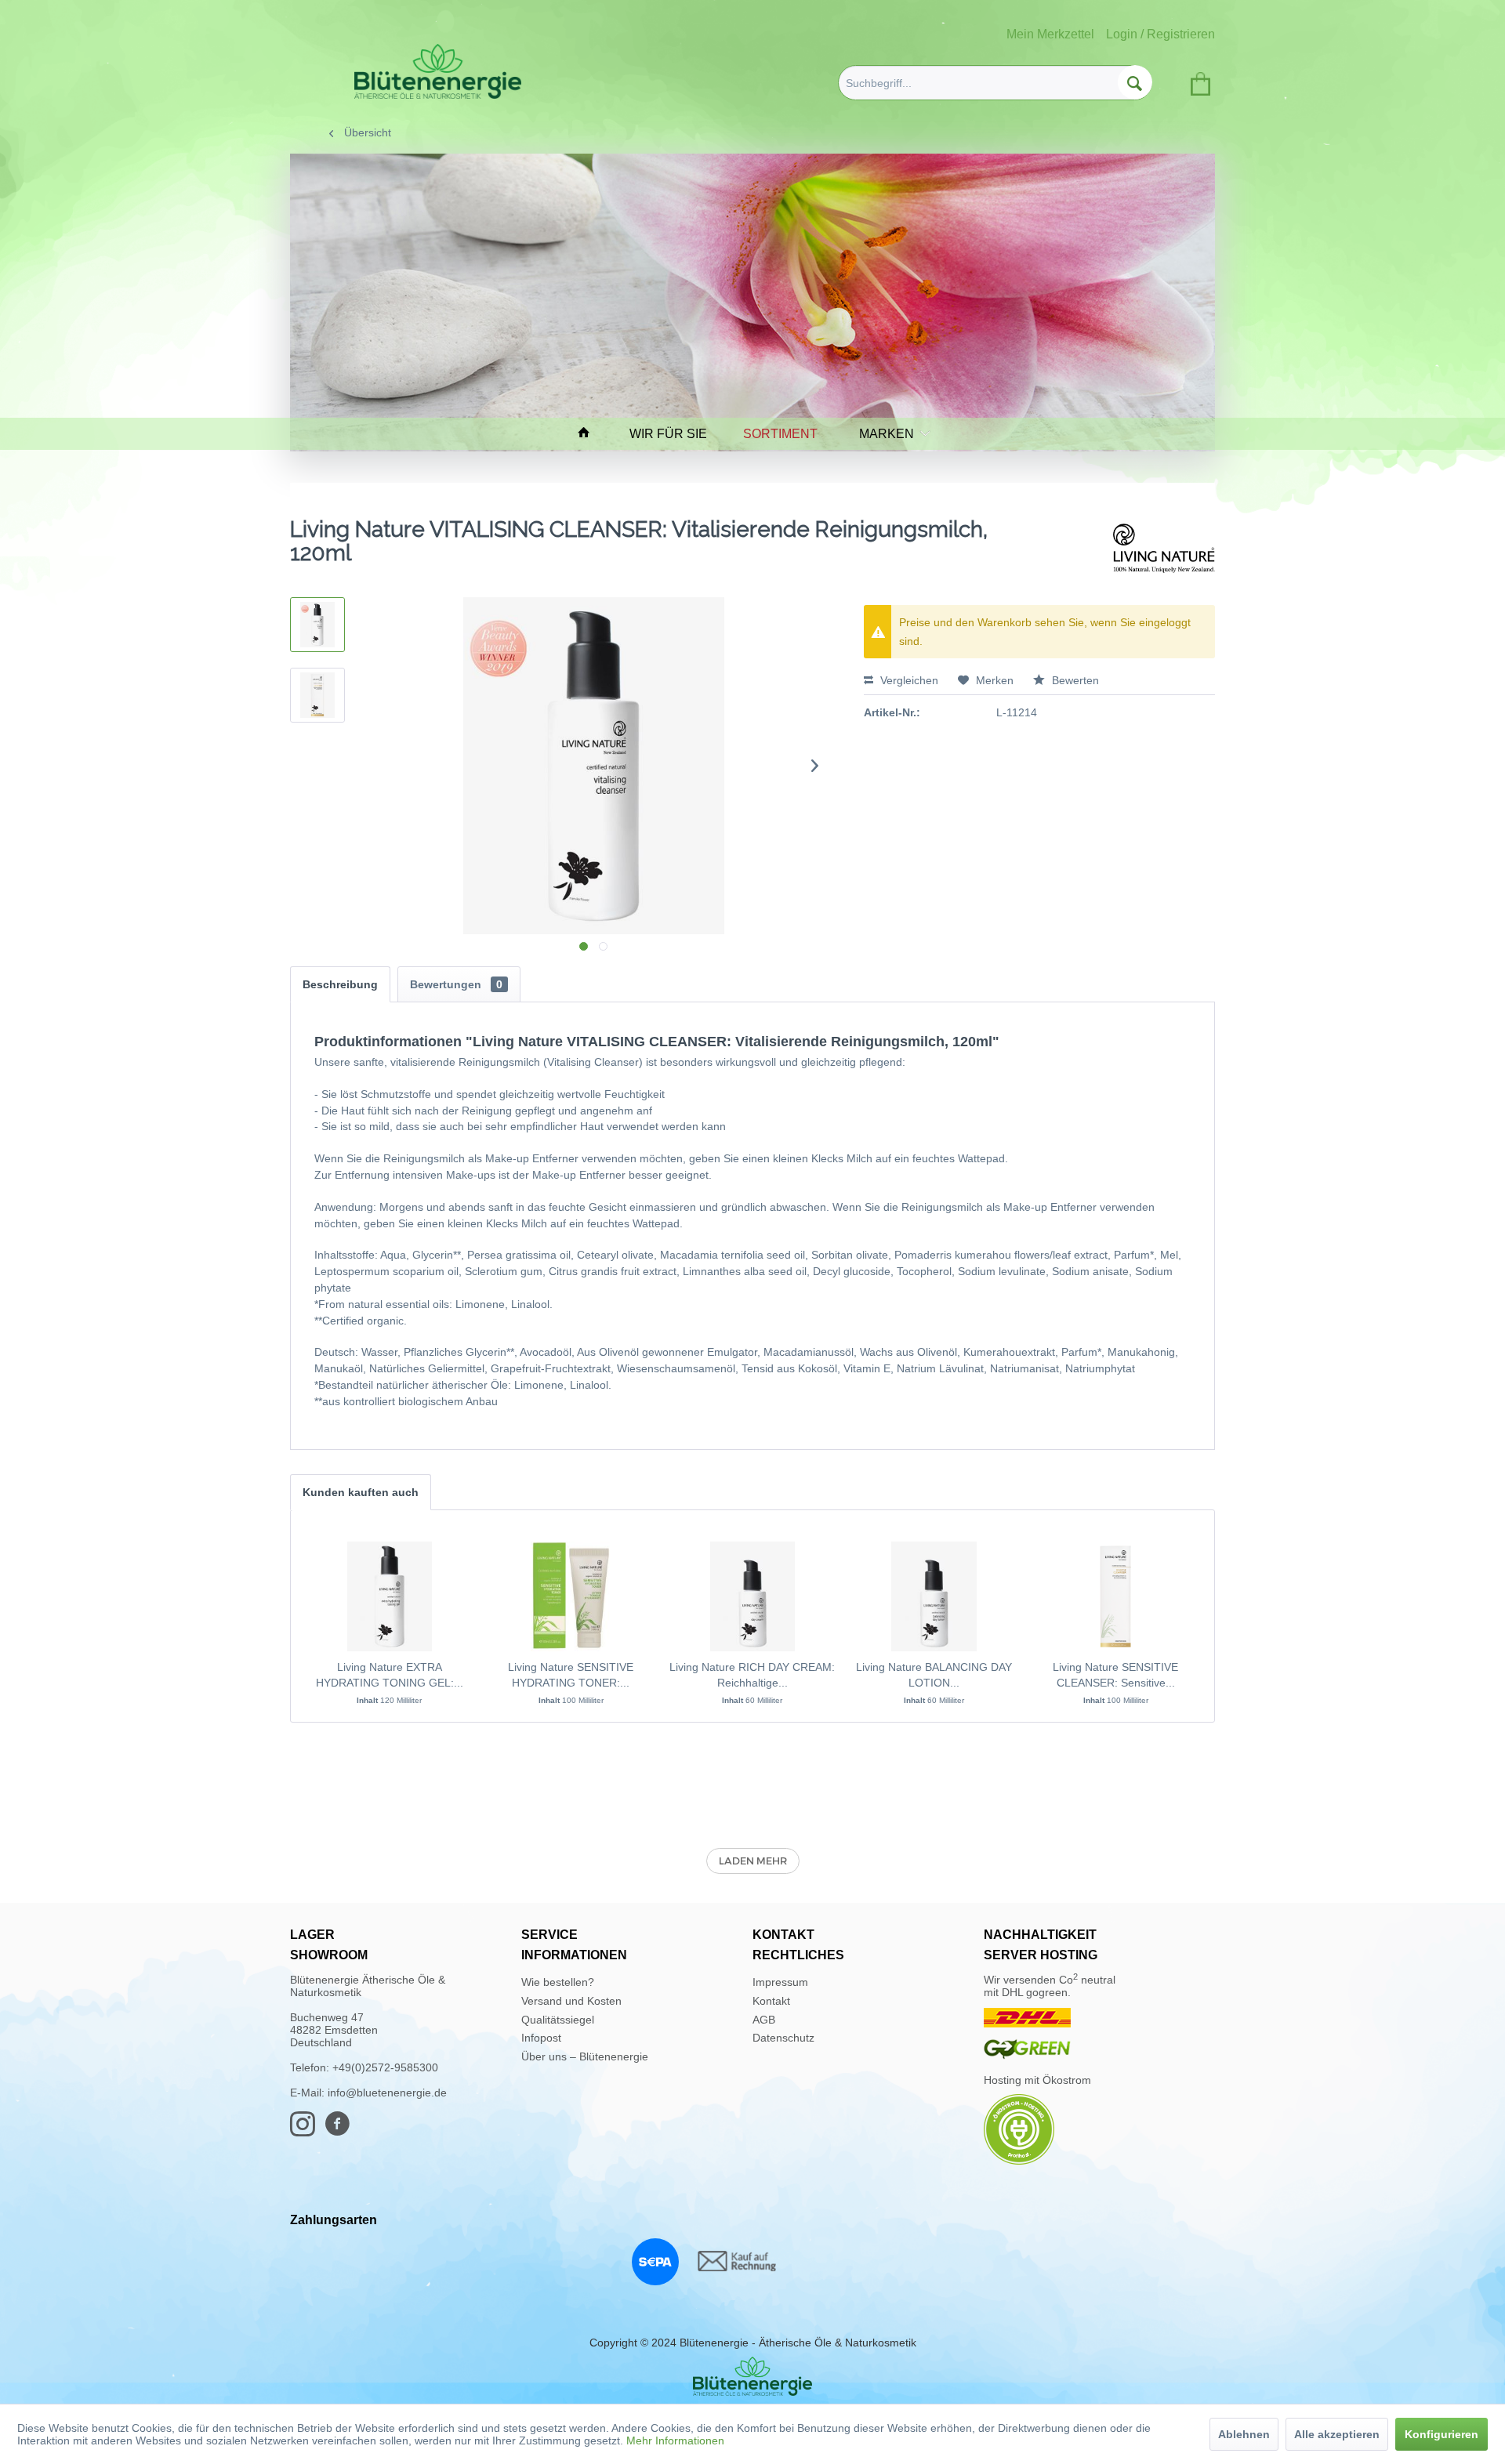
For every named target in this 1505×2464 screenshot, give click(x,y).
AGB (764, 2020)
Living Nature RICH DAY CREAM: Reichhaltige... (752, 1675)
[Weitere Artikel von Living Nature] (1164, 545)
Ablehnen (1244, 2434)
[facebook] (342, 2131)
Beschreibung (340, 984)
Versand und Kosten (571, 2001)
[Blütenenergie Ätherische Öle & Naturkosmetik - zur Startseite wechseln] (438, 71)
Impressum (780, 1982)
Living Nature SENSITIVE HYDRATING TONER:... (571, 1675)
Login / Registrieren (1160, 34)
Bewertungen (456, 984)
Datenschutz (783, 2038)
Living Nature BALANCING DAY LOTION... (934, 1675)
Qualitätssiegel (558, 2020)
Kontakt (771, 2001)
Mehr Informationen (675, 2440)
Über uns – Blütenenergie (585, 2056)
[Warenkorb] (1198, 81)
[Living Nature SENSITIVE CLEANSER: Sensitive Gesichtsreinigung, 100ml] (1115, 1596)
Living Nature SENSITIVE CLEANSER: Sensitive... (1115, 1675)
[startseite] (591, 434)
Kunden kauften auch (361, 1492)
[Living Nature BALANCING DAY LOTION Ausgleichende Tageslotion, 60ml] (934, 1596)
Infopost (541, 2038)
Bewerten (1074, 680)
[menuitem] (995, 83)
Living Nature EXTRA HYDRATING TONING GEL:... (390, 1675)
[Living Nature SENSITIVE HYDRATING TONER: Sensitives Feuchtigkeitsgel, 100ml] (571, 1596)
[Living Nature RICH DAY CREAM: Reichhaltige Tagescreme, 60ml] (752, 1596)
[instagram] (307, 2131)
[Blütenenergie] (752, 2376)
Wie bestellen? (558, 1982)
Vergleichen (908, 680)
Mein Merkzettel (1050, 34)
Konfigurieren (1442, 2434)
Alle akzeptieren (1337, 2434)
